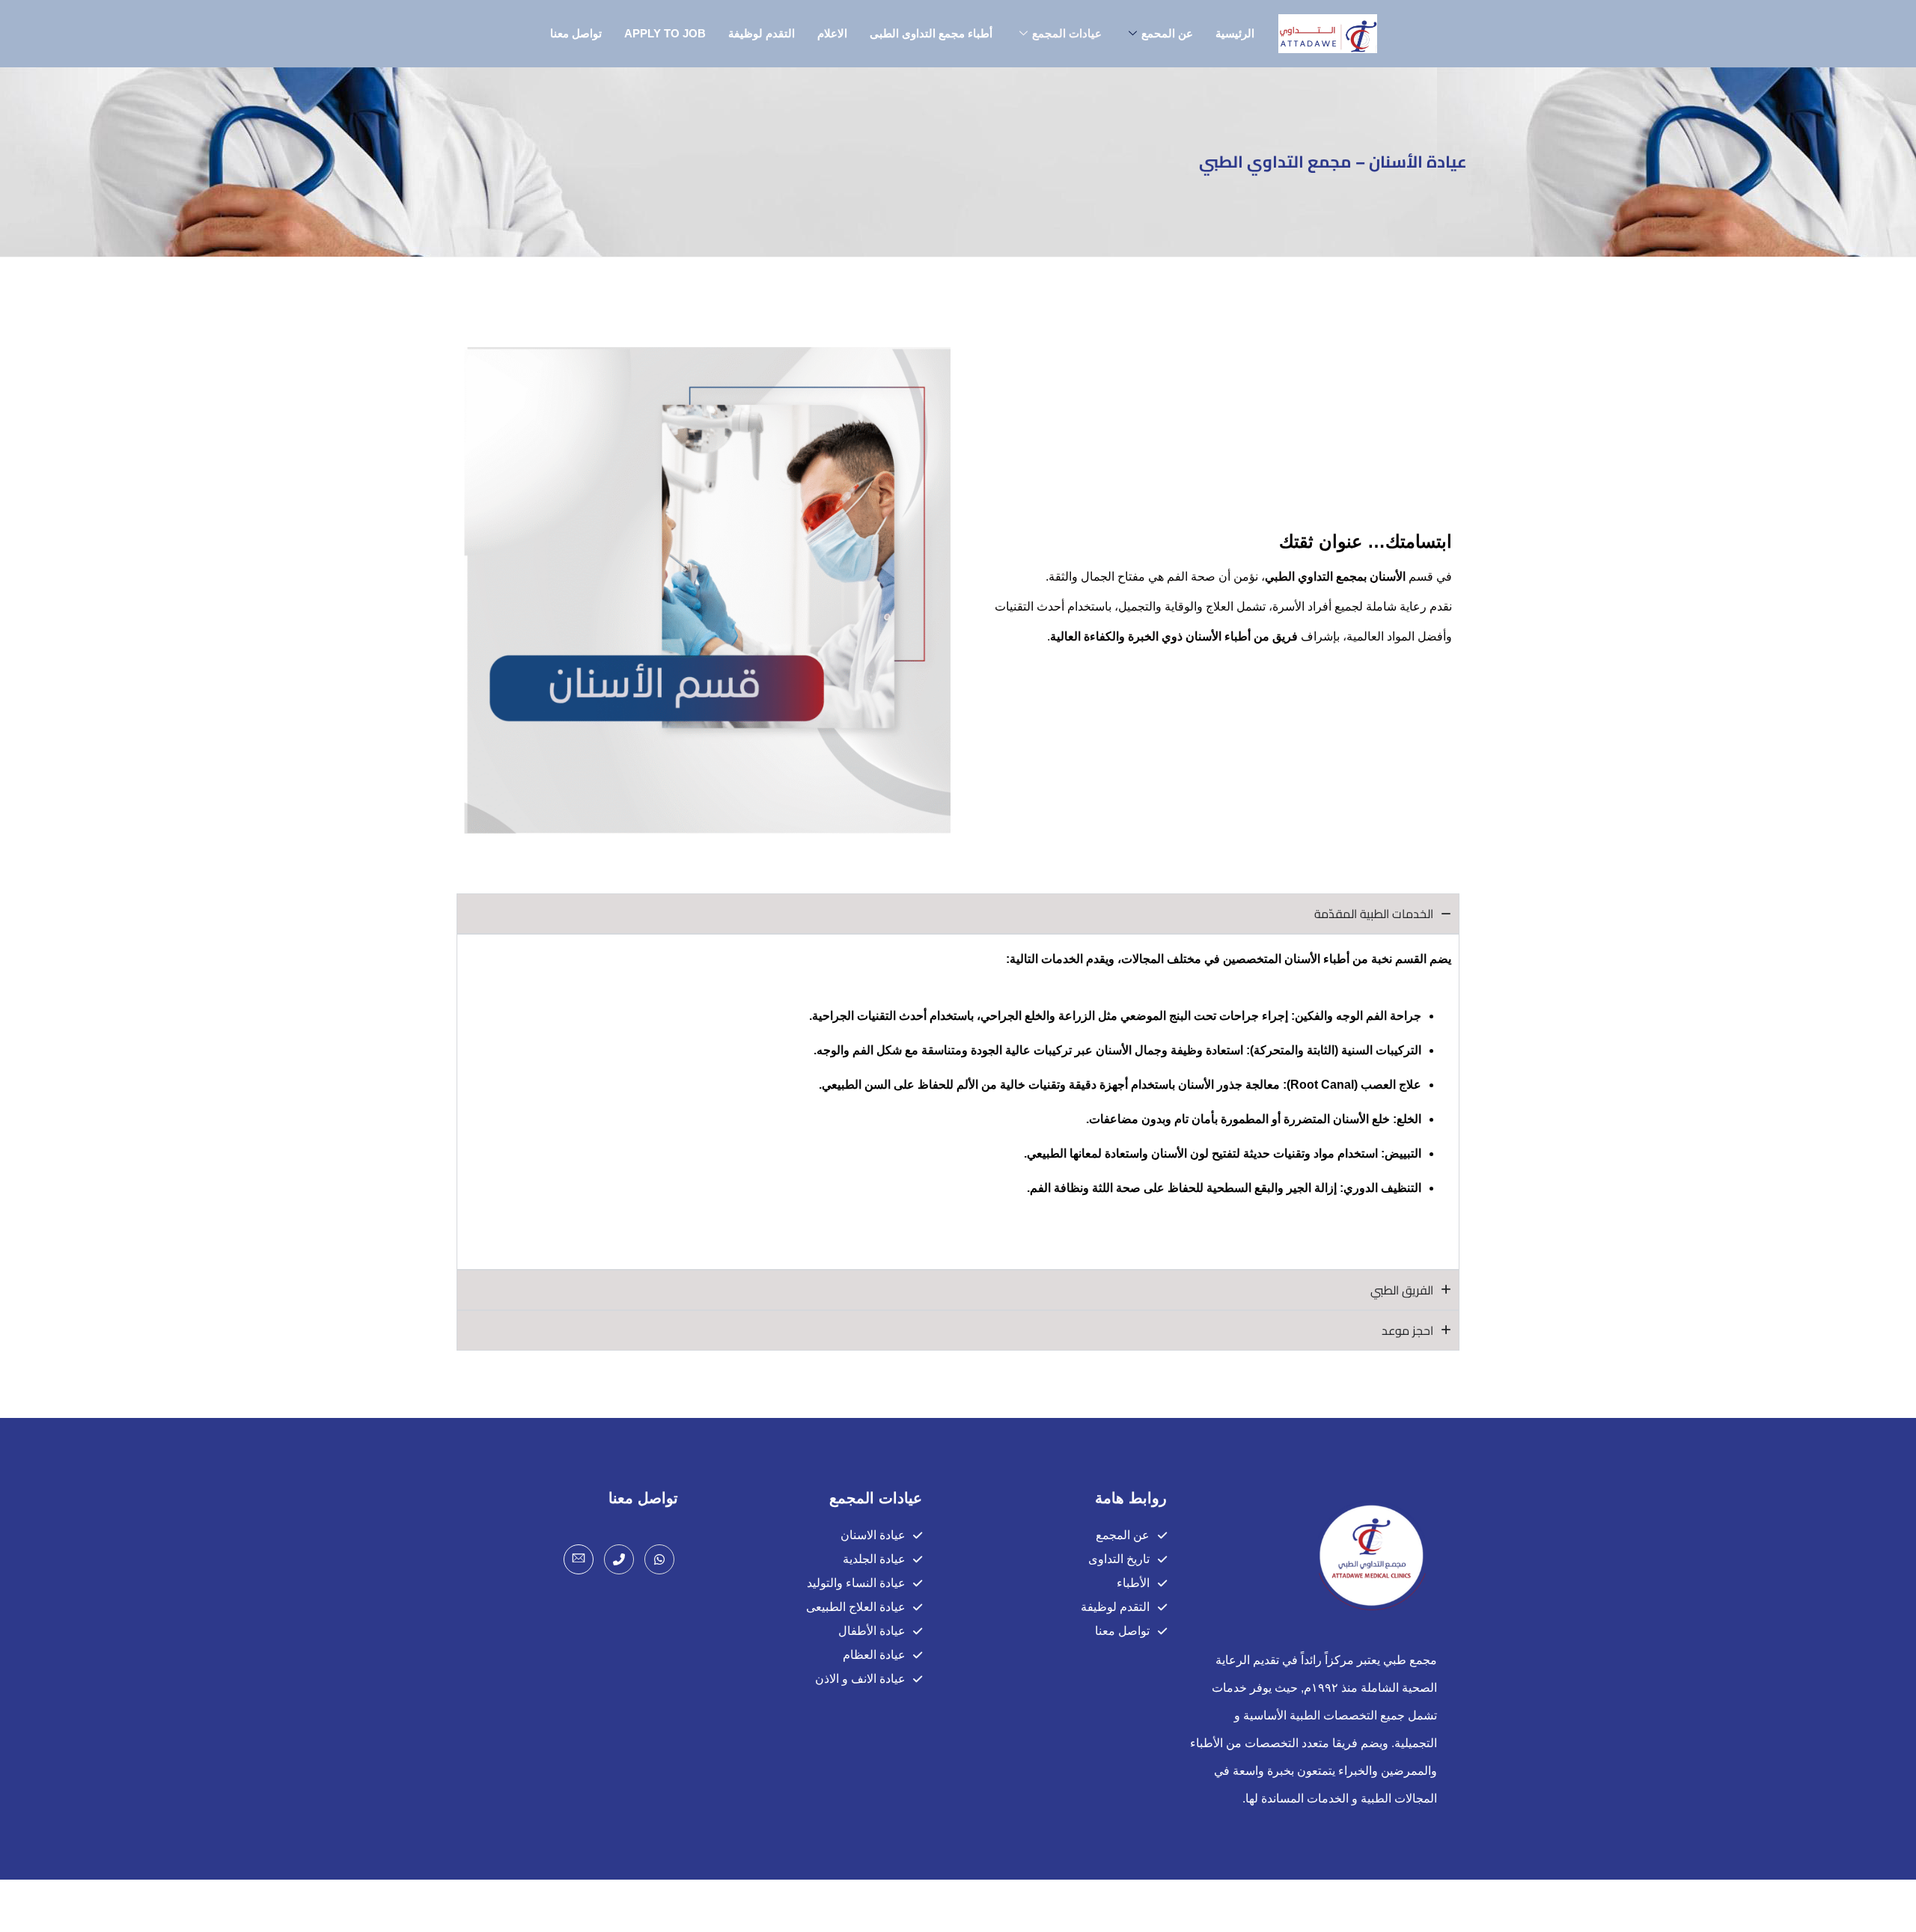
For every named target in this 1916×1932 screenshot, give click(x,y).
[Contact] (619, 1559)
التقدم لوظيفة (762, 33)
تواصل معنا (576, 33)
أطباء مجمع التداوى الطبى (931, 33)
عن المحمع (1167, 33)
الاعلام (832, 33)
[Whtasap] (659, 1559)
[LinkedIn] (579, 1559)
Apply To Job (665, 33)
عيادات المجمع (1067, 33)
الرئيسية (1235, 33)
